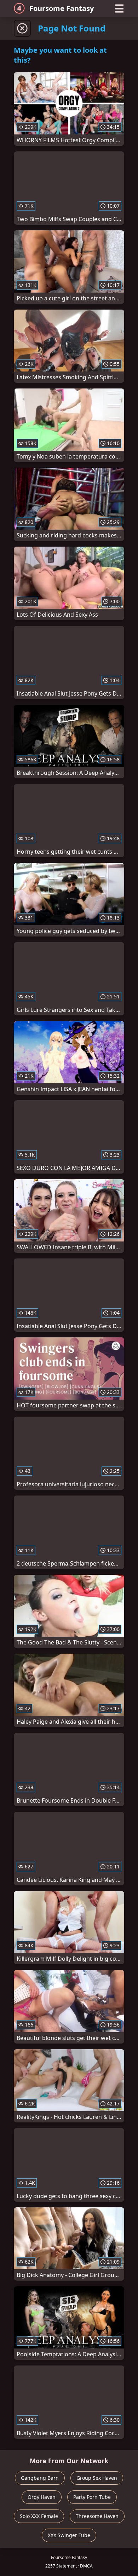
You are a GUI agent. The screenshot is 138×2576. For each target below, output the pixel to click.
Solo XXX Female (39, 2516)
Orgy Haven (42, 2497)
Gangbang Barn (40, 2478)
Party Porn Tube (92, 2497)
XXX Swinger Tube (69, 2535)
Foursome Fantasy (62, 8)
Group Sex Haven (97, 2478)
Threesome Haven (97, 2516)
